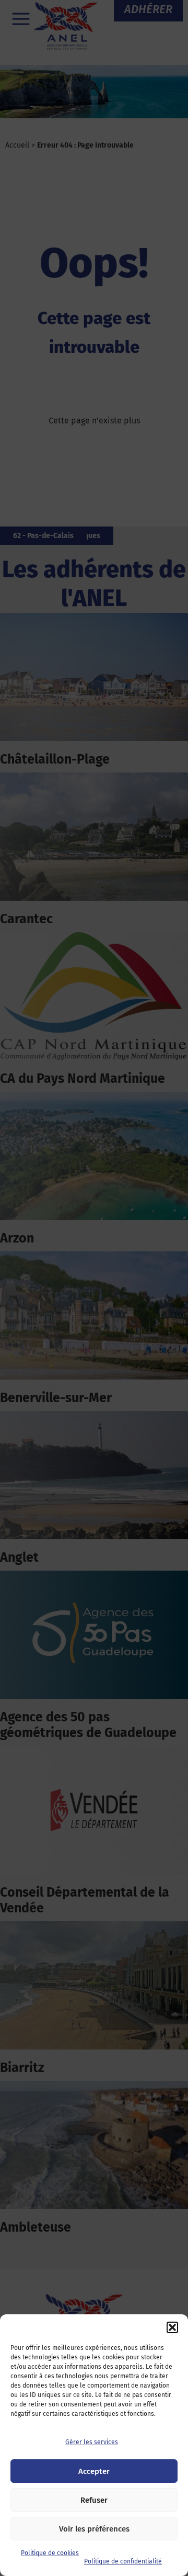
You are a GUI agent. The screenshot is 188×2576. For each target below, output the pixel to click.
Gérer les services (92, 2442)
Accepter (94, 2471)
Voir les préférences (94, 2529)
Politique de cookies (50, 2553)
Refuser (94, 2500)
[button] (172, 2327)
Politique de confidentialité (123, 2561)
